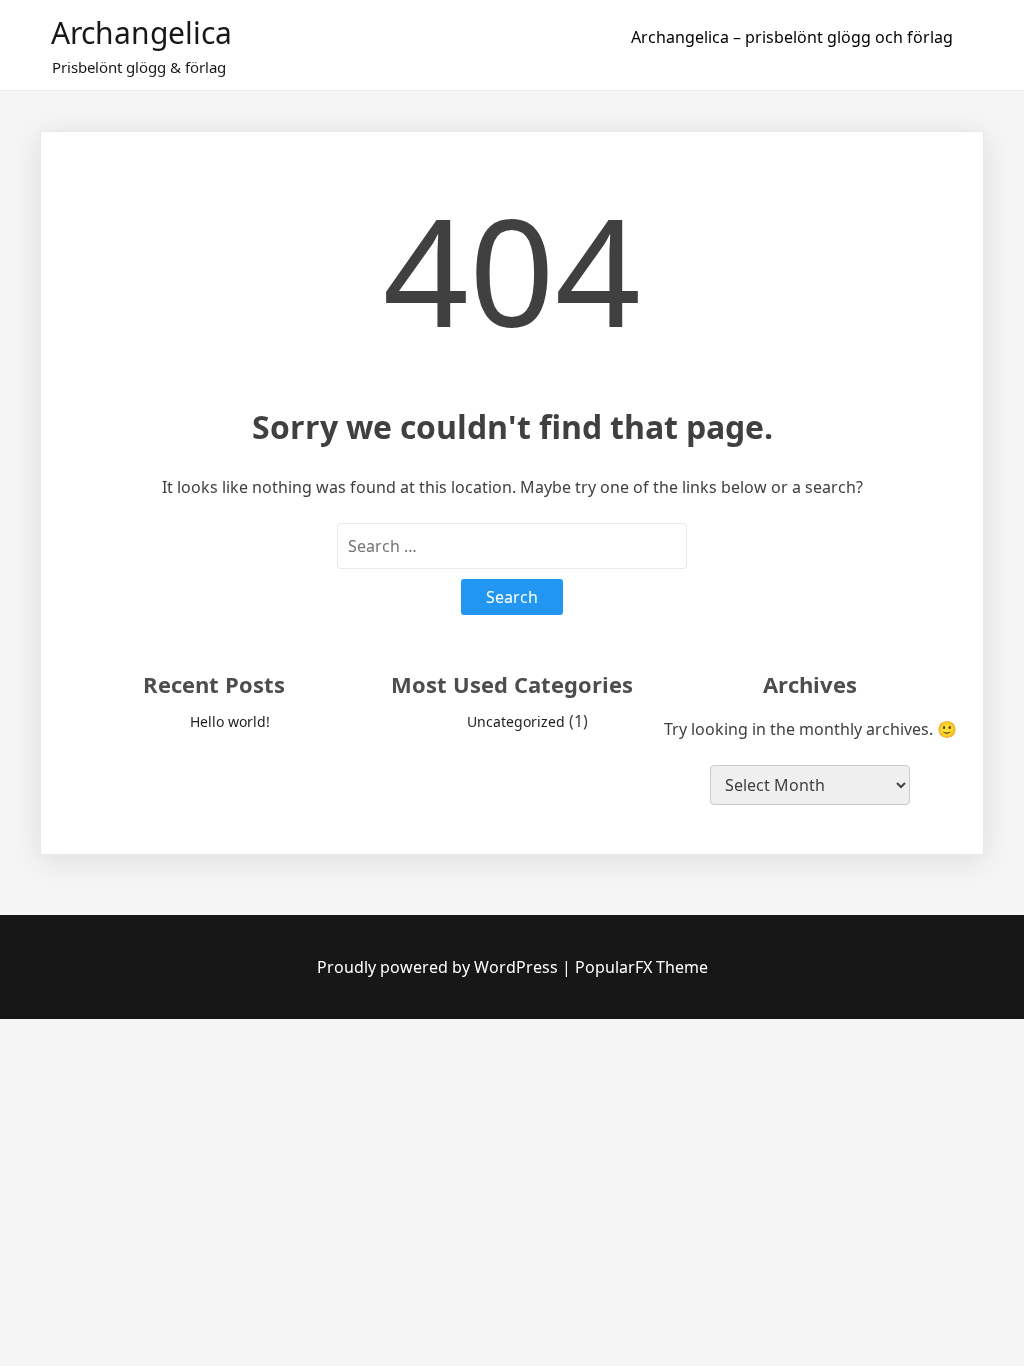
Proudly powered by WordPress (439, 967)
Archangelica (141, 32)
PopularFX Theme (641, 967)
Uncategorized (516, 721)
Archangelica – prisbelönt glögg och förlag (792, 37)
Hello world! (230, 721)
